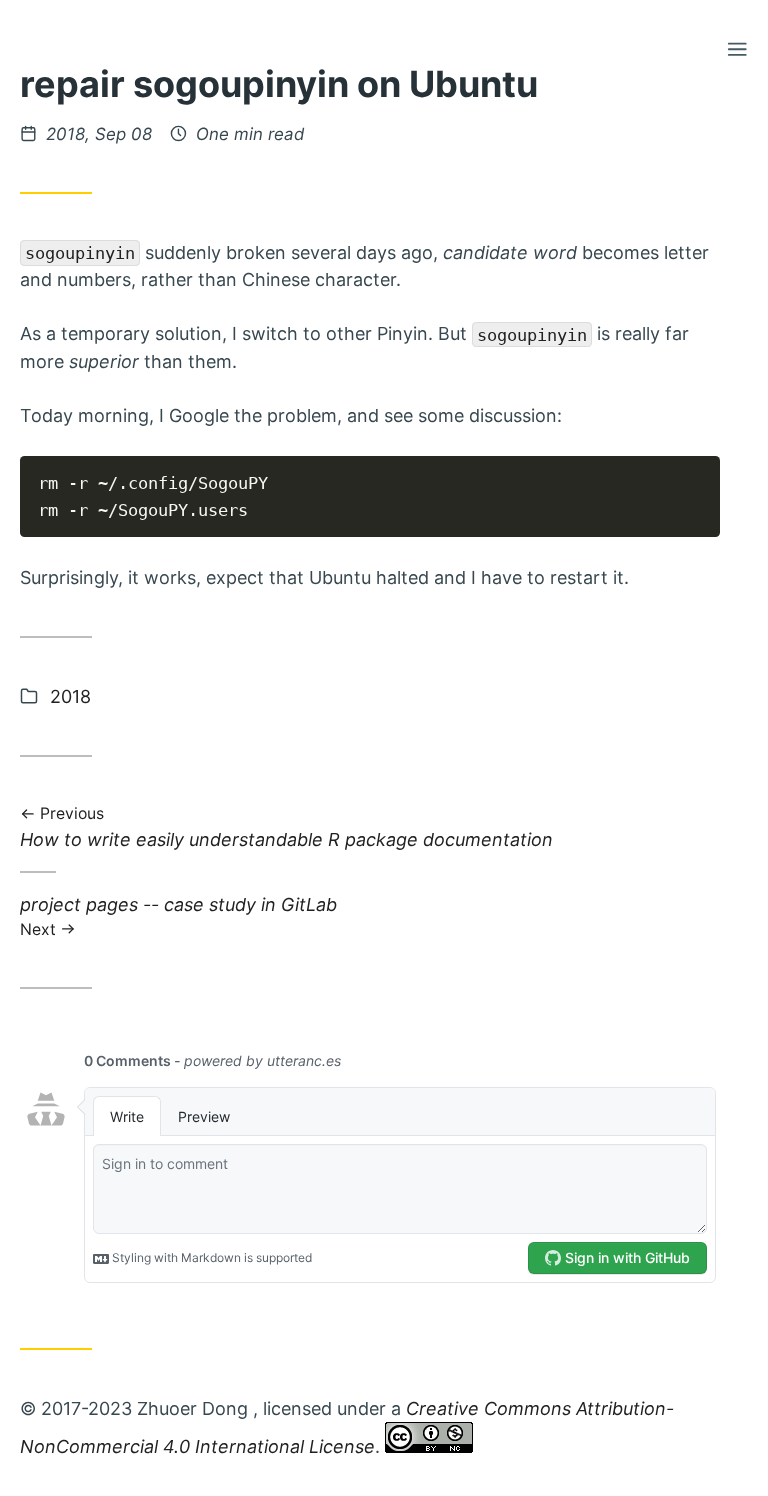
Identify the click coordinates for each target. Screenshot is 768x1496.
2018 (70, 696)
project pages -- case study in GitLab (178, 915)
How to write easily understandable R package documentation (286, 828)
